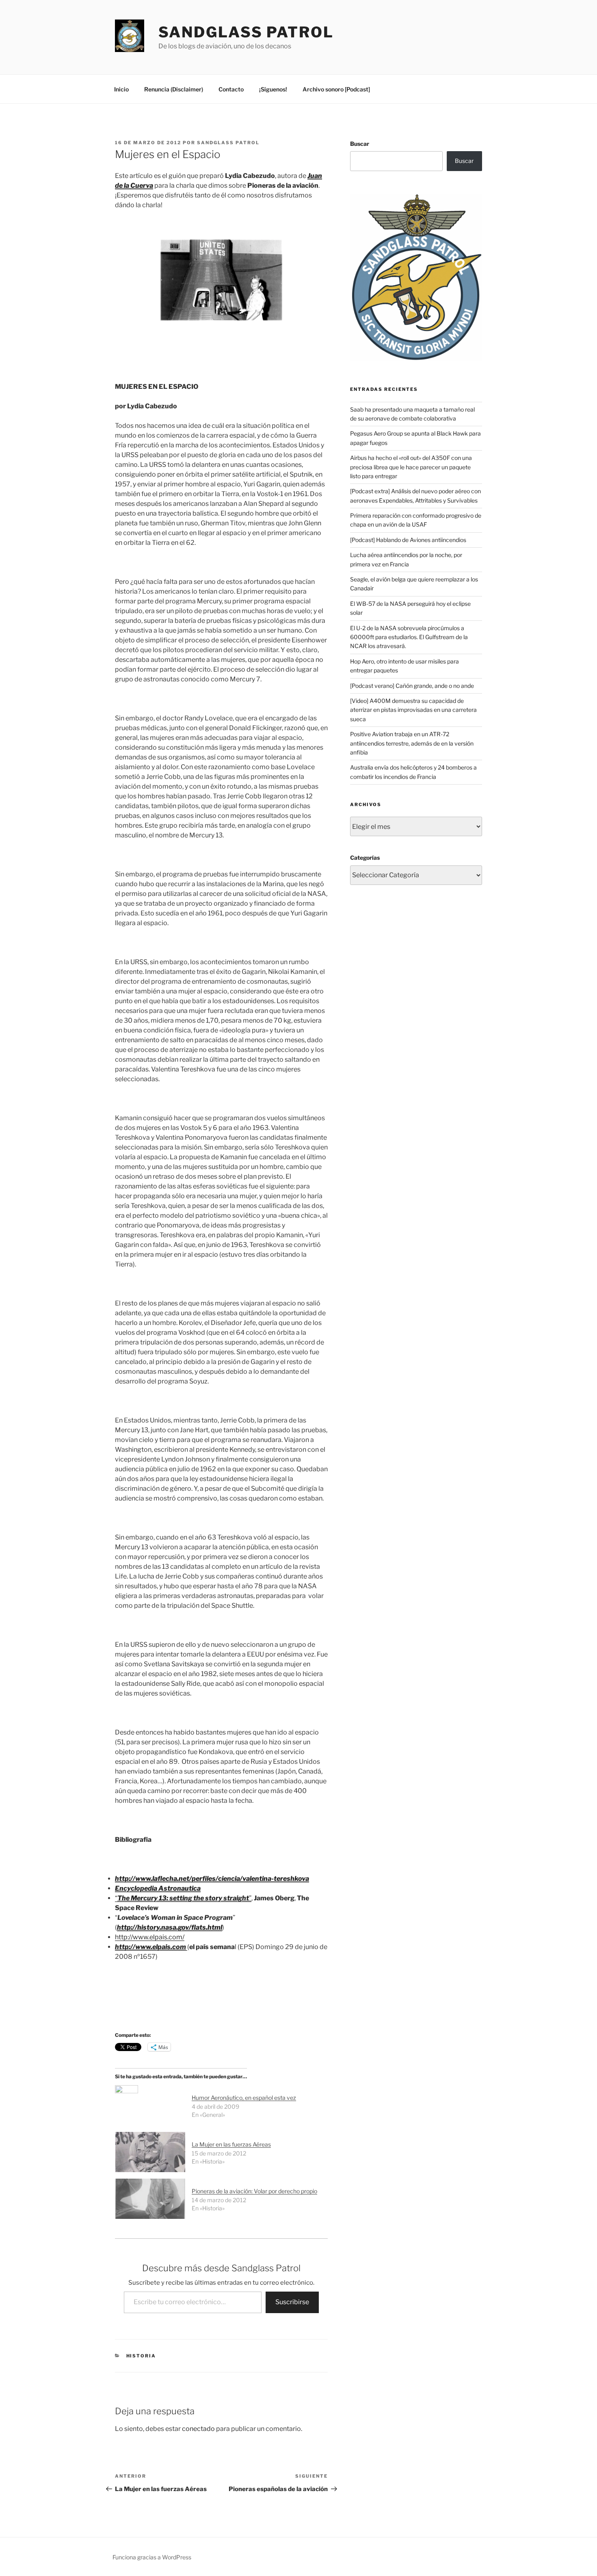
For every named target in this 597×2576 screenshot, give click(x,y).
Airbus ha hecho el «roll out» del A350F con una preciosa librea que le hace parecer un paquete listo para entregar (411, 467)
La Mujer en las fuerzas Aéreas (231, 2144)
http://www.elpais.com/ (150, 1937)
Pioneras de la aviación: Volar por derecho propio (254, 2191)
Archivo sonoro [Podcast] (336, 89)
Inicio (121, 89)
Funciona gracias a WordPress (152, 2557)
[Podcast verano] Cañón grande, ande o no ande (412, 686)
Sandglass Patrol (246, 32)
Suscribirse (292, 2302)
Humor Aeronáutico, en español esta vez (244, 2098)
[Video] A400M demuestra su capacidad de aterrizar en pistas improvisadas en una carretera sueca (413, 710)
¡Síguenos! (273, 89)
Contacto (231, 89)
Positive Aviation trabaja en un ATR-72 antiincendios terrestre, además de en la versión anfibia (412, 743)
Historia (141, 2356)
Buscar (360, 144)
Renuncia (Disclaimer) (174, 89)
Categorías (365, 858)
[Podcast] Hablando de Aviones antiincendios (408, 540)
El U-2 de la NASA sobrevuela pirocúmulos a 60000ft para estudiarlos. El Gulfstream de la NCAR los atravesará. (409, 637)
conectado (198, 2429)
